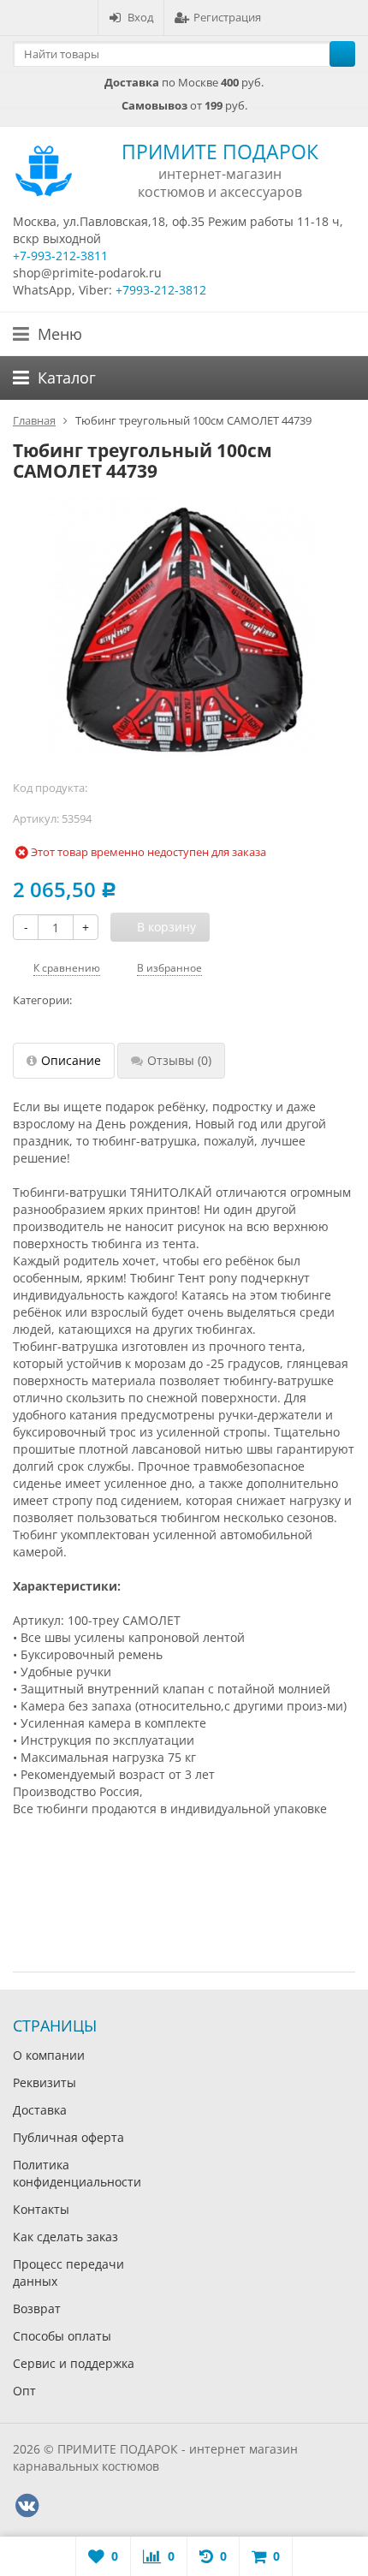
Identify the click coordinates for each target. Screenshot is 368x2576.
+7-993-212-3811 (60, 256)
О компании (49, 2055)
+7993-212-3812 (161, 290)
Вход (140, 17)
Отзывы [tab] (179, 1060)
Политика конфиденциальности (77, 2173)
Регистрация (227, 17)
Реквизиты (45, 2082)
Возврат (37, 2308)
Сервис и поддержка (74, 2363)
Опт (24, 2391)
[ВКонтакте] (27, 2506)
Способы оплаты (62, 2336)
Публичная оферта (68, 2137)
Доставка (40, 2110)
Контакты (41, 2209)
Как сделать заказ (65, 2237)
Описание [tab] (71, 1060)
